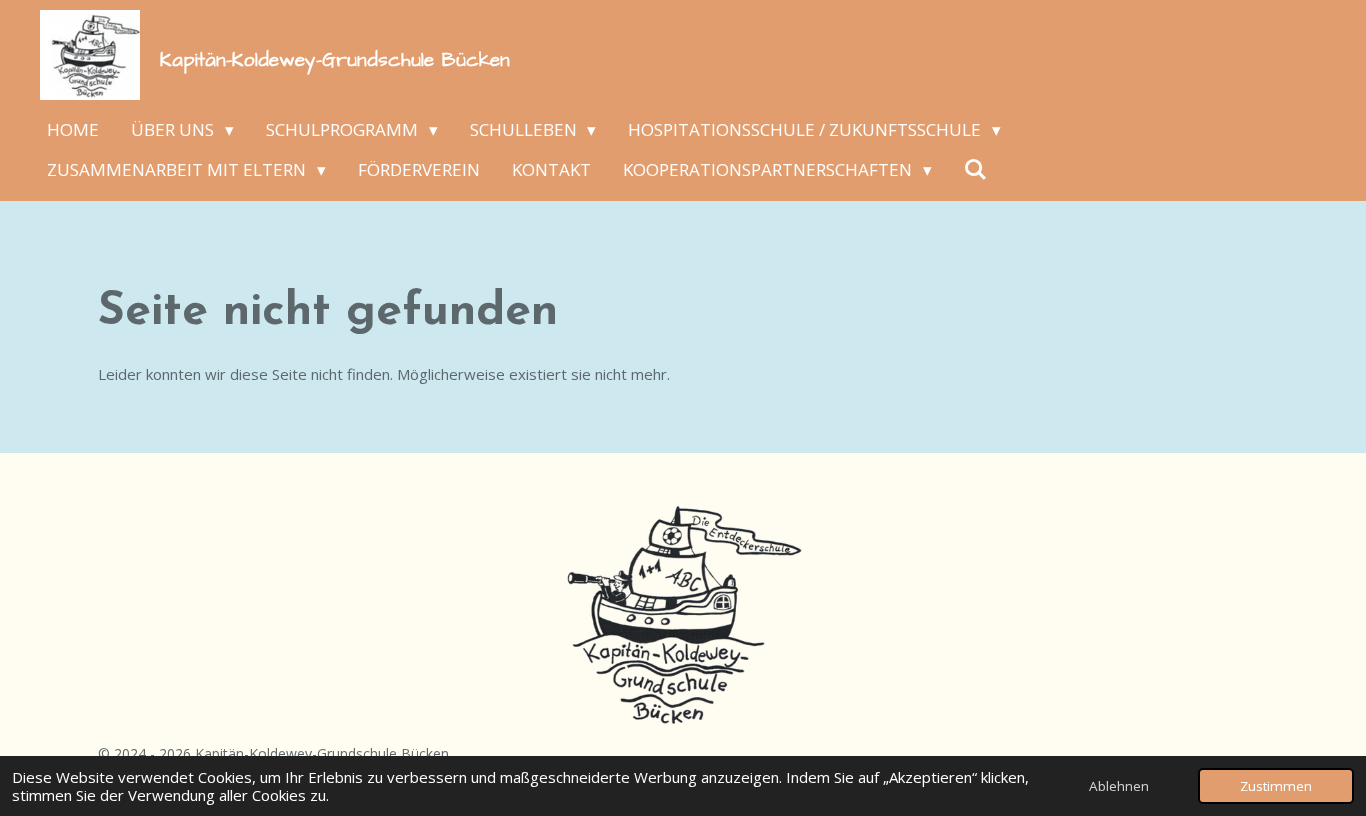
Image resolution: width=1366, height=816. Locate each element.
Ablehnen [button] (1119, 786)
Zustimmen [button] (1276, 786)
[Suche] (976, 170)
